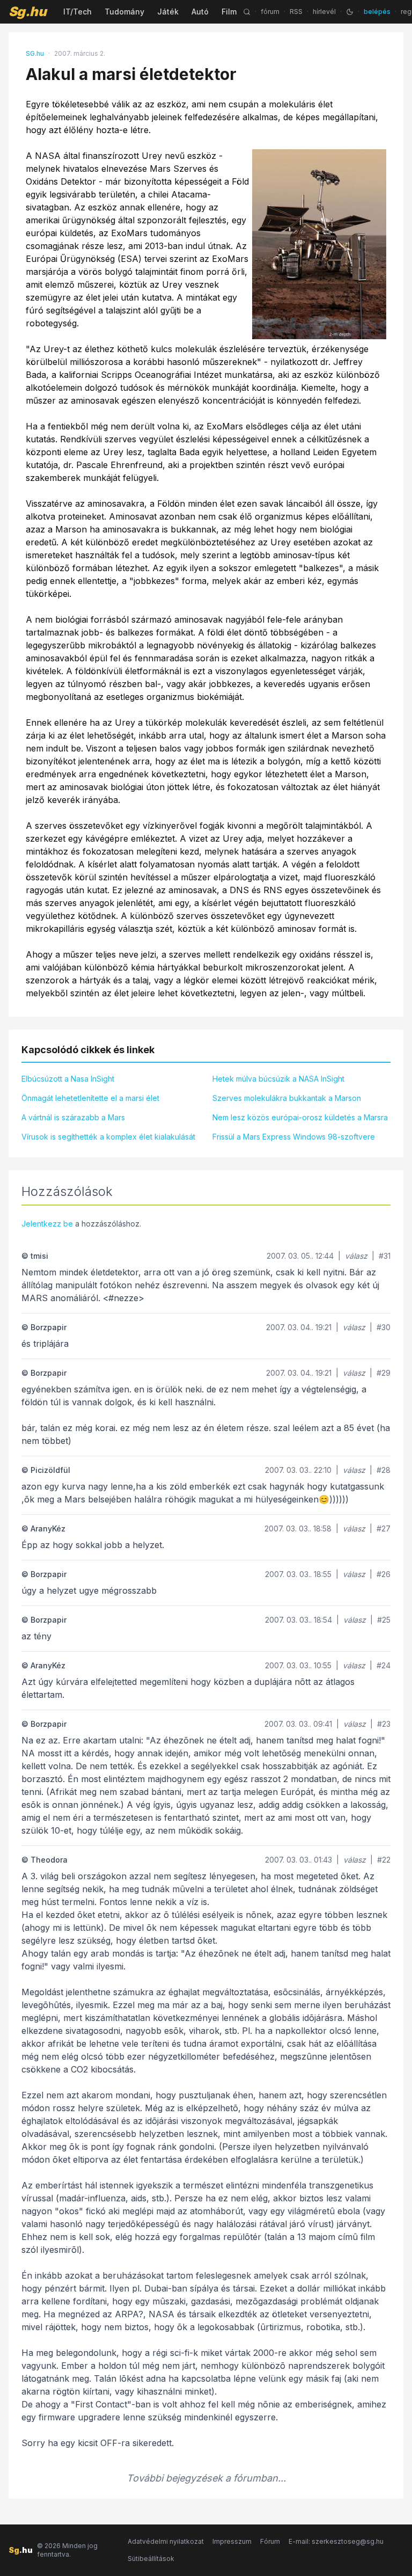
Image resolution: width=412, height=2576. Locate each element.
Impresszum (232, 2541)
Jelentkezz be (47, 1224)
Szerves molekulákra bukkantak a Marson (287, 1098)
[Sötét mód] (350, 12)
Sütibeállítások (151, 2559)
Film (229, 12)
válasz (356, 1256)
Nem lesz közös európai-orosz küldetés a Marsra (300, 1117)
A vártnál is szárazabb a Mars (73, 1117)
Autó (200, 12)
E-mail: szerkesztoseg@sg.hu (336, 2541)
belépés (377, 12)
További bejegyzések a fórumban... (206, 2478)
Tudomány (124, 12)
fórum (270, 12)
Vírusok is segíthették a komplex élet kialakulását (108, 1137)
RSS (296, 12)
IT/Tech (78, 12)
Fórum (270, 2541)
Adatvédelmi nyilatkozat (166, 2541)
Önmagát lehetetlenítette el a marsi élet (90, 1098)
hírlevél (324, 12)
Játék (168, 12)
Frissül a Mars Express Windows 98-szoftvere (294, 1137)
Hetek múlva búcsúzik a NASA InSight (278, 1079)
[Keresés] (247, 12)
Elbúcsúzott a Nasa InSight (68, 1079)
